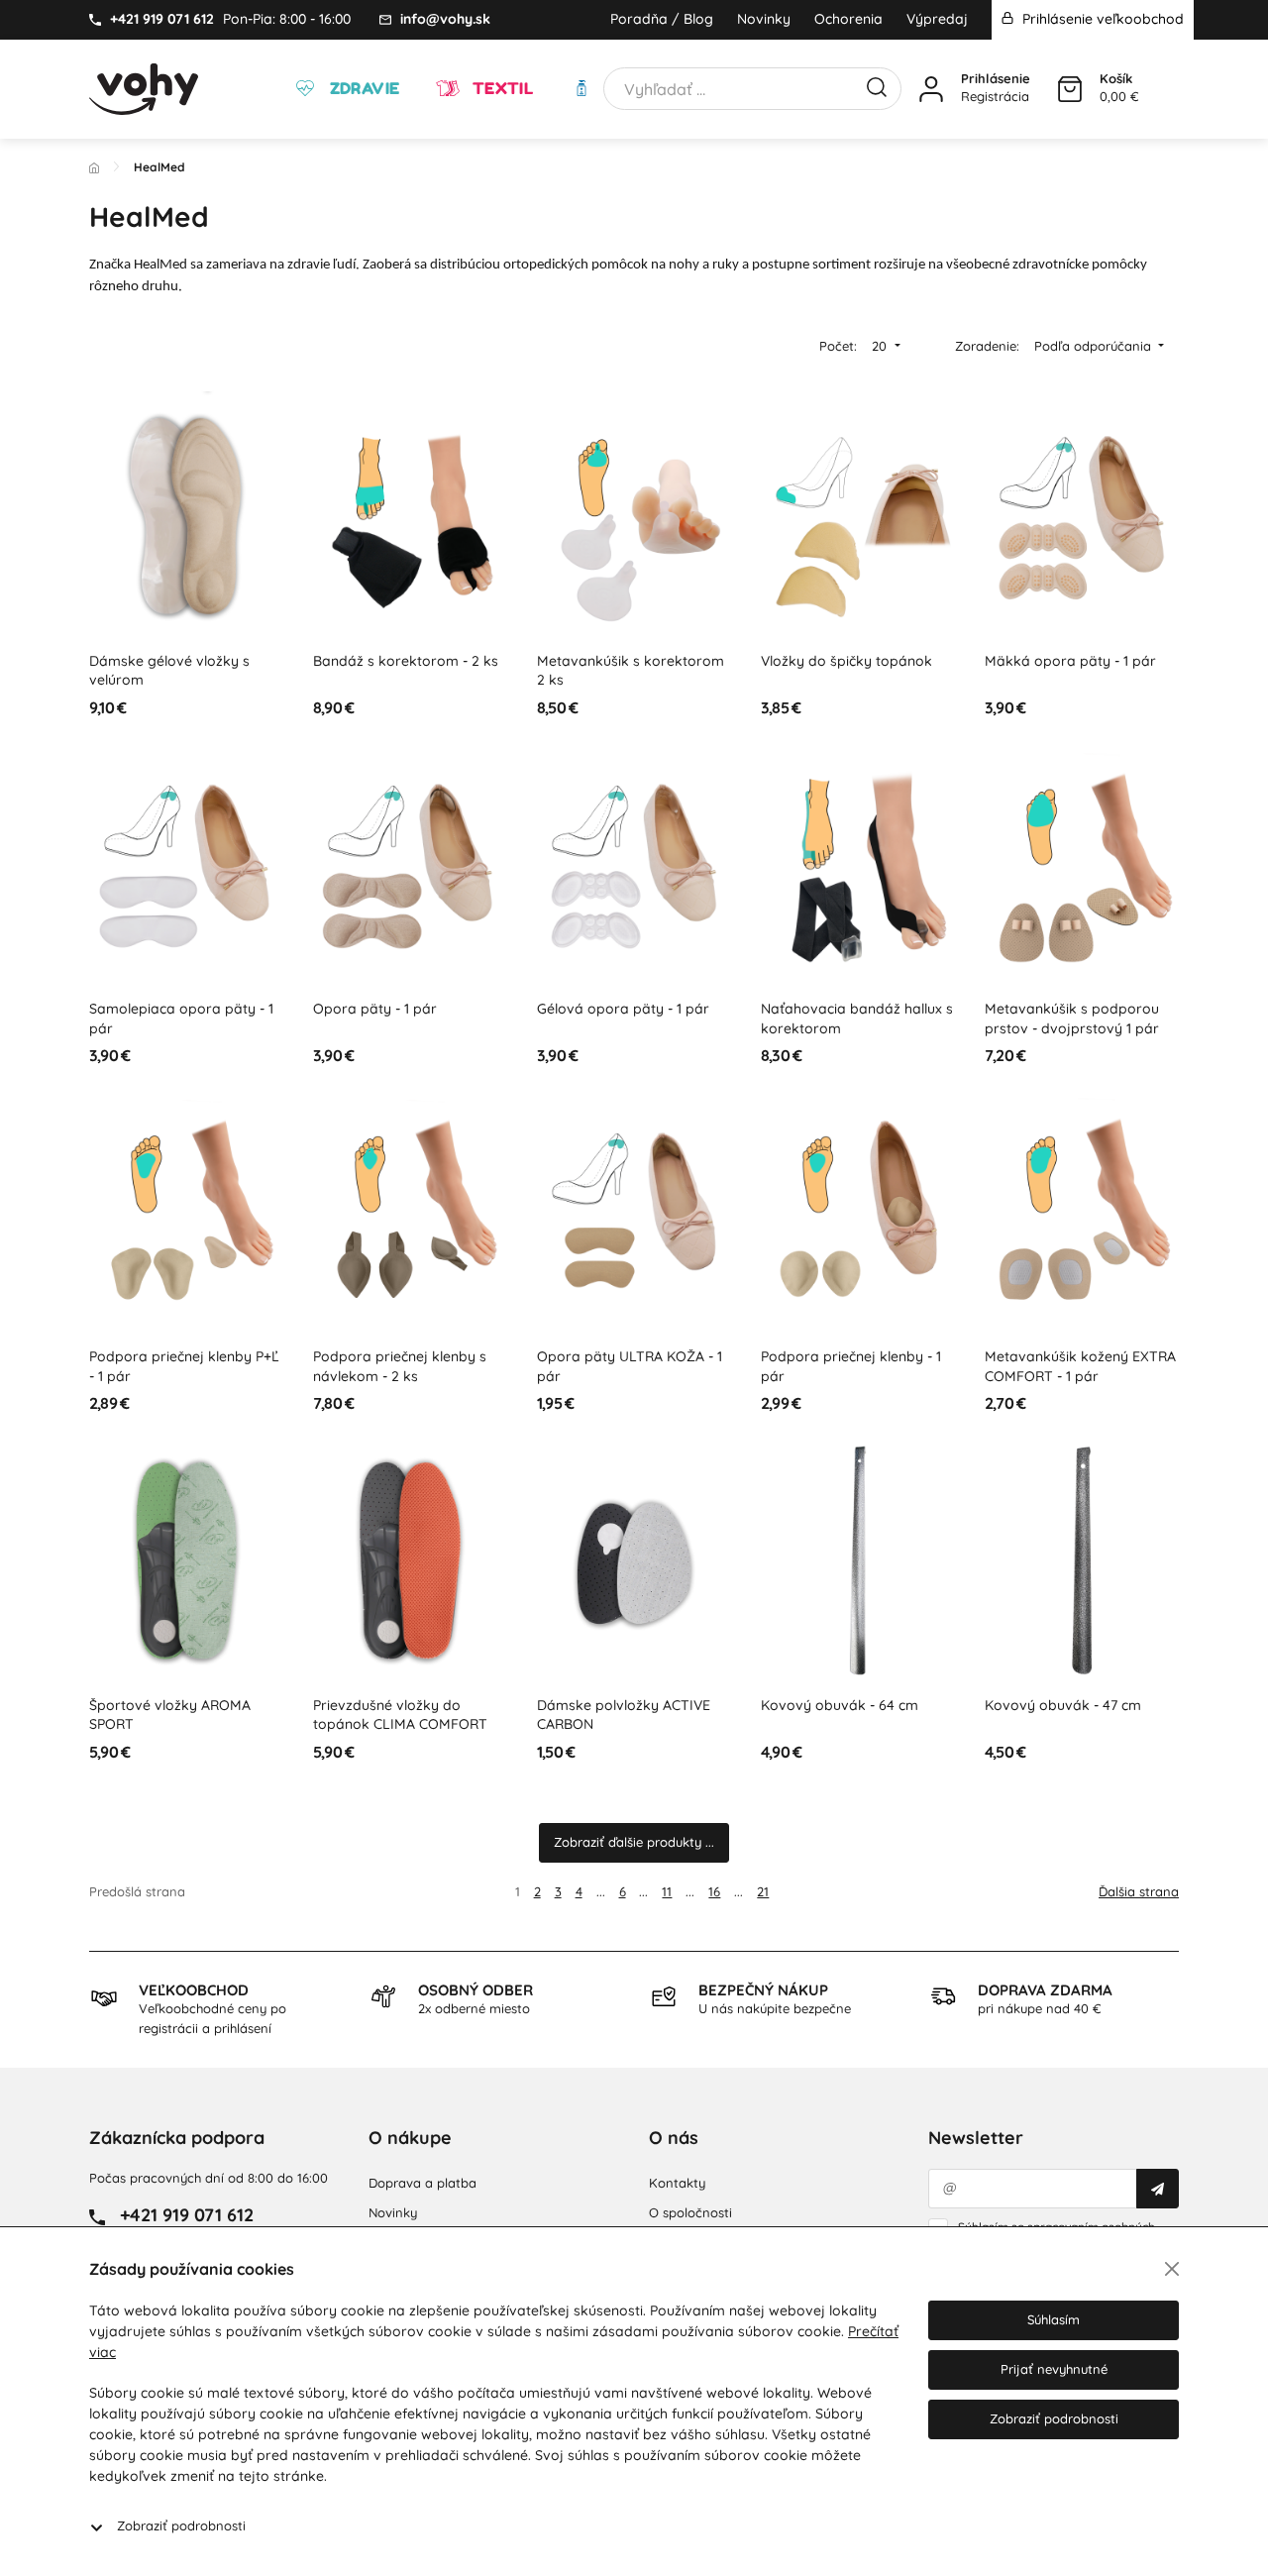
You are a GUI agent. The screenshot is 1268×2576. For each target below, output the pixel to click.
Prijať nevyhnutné (1054, 2369)
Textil (500, 88)
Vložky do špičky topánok (846, 661)
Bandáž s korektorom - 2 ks (406, 661)
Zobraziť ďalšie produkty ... (634, 1842)
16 (714, 1891)
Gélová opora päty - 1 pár (623, 1009)
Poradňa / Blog (662, 19)
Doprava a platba (423, 2183)
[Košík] (1070, 89)
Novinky (764, 19)
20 (881, 346)
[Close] (1172, 2269)
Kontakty (677, 2183)
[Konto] (931, 89)
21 (763, 1891)
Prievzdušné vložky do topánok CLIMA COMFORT (400, 1715)
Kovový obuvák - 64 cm (840, 1705)
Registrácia (995, 96)
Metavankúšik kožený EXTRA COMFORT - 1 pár (1080, 1366)
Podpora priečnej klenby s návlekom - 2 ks (400, 1366)
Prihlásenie (996, 78)
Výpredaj (937, 19)
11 (667, 1891)
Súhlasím (1054, 2319)
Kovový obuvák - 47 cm (1063, 1705)
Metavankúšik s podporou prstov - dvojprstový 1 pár (1072, 1019)
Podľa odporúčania (1095, 346)
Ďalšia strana (1139, 1891)
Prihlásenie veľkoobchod (1101, 19)
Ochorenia (848, 19)
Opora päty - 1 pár (375, 1009)
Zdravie (362, 88)
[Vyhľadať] (877, 85)
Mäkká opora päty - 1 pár (1070, 661)
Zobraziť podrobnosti (181, 2525)
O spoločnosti (690, 2212)
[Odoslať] (1158, 2189)
